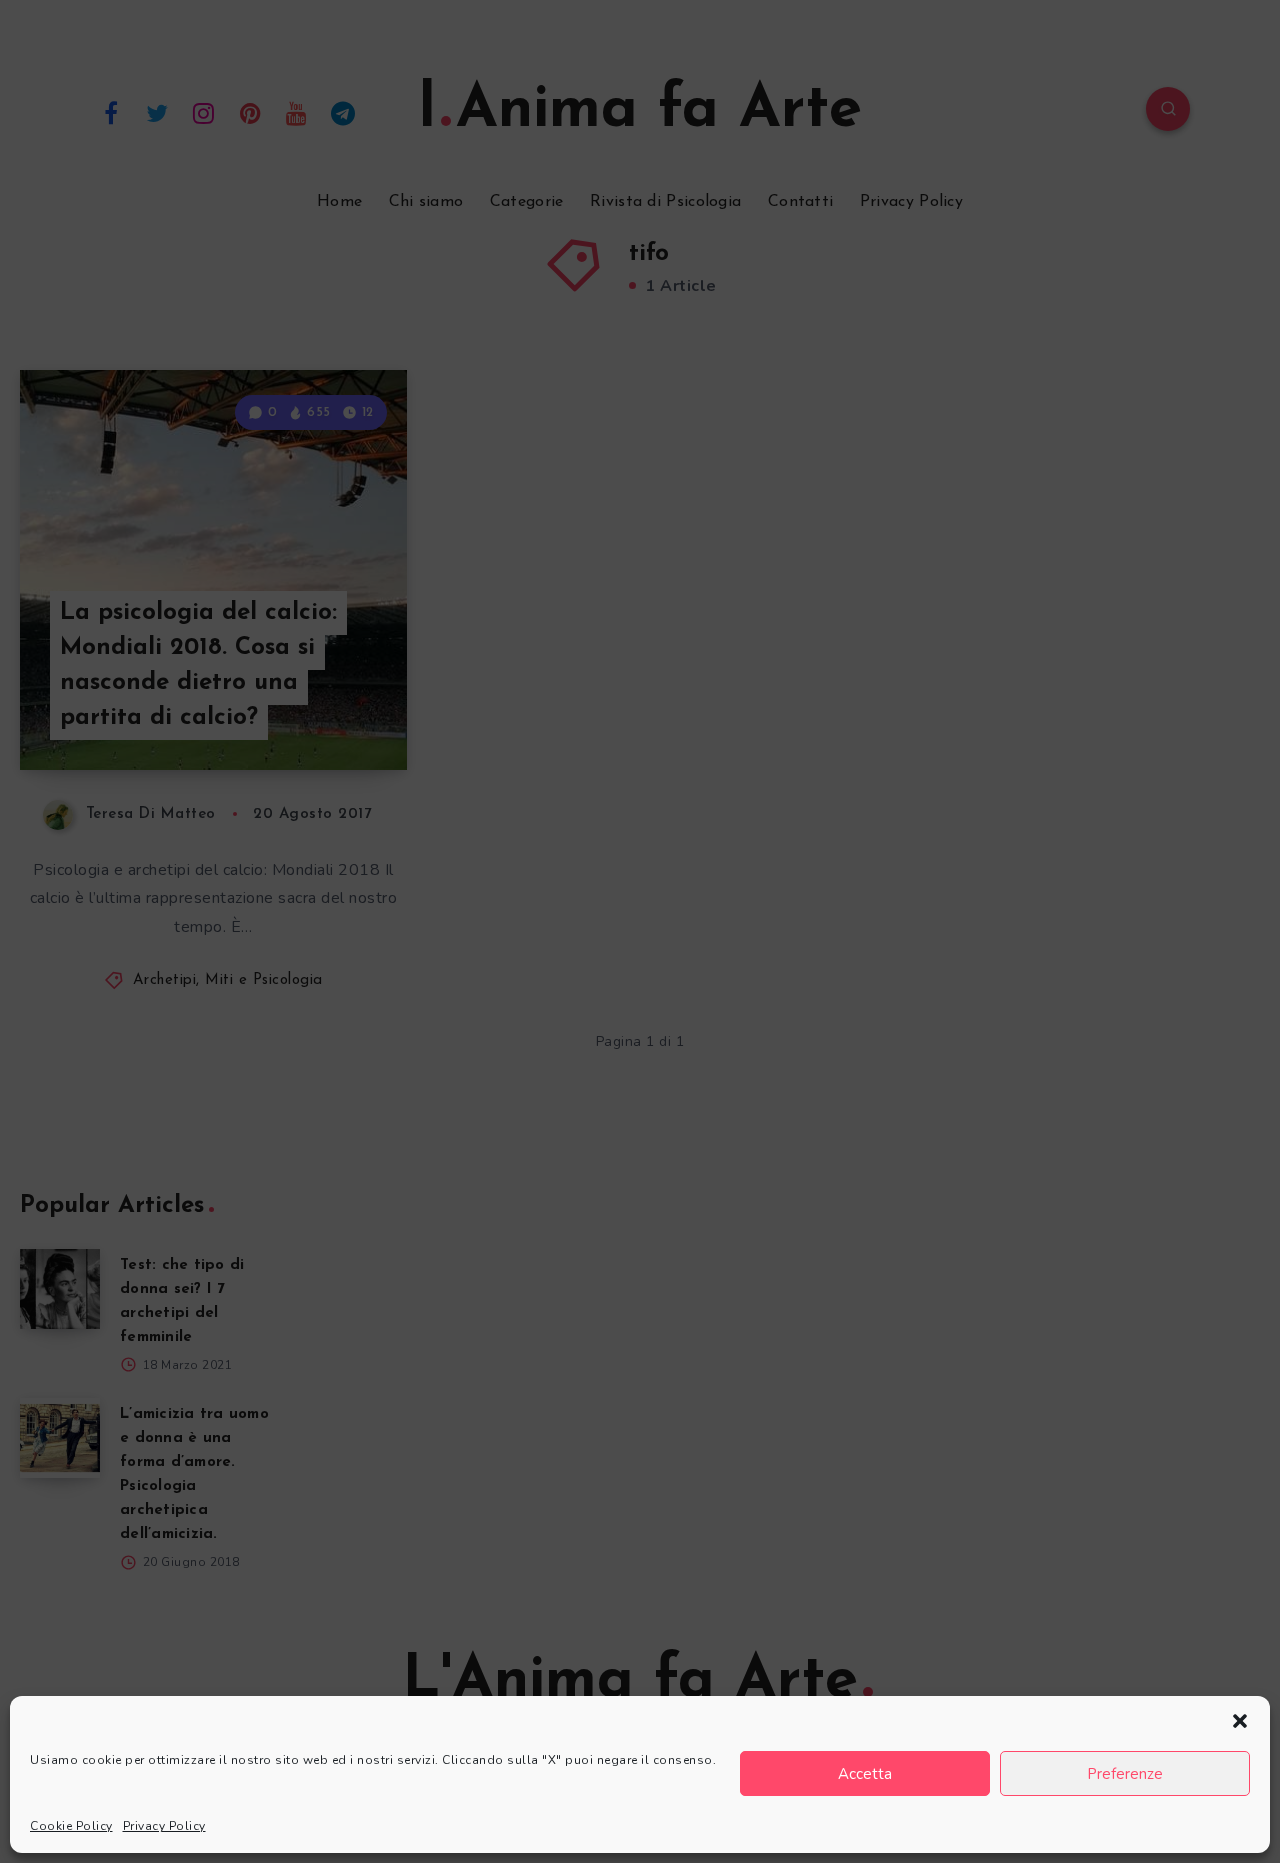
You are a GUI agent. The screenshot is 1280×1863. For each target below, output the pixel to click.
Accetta (865, 1774)
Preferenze (1125, 1774)
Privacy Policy (164, 1826)
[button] (1240, 1721)
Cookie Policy (71, 1826)
